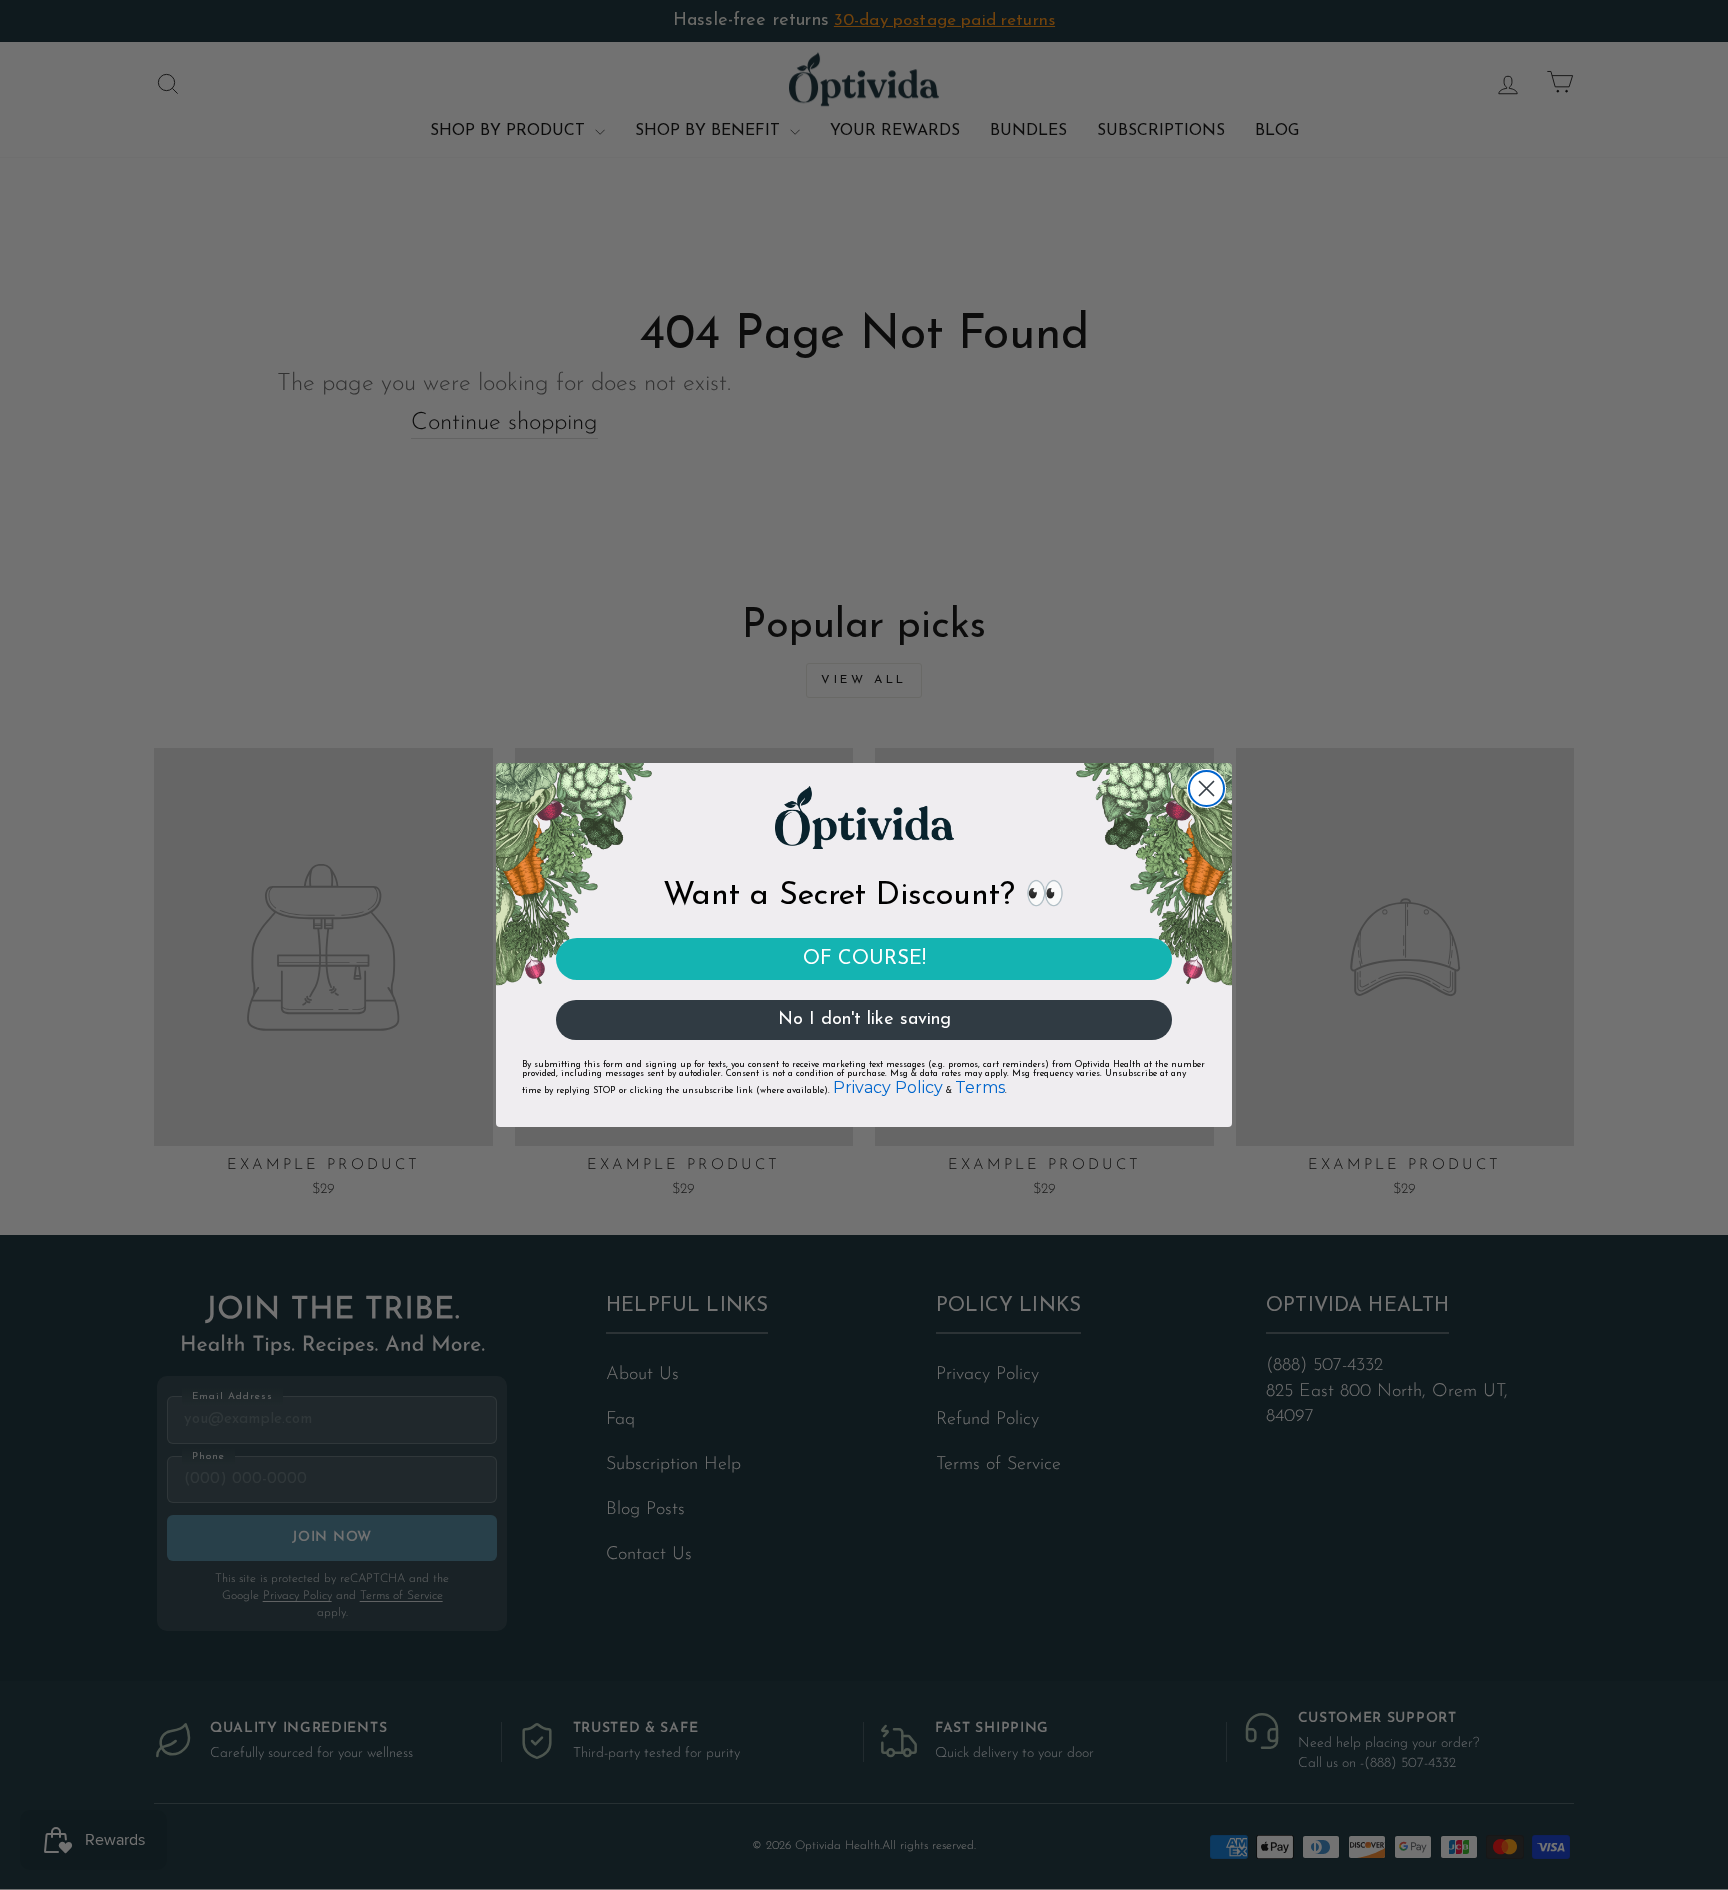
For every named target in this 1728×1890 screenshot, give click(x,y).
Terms (980, 1087)
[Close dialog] (1206, 788)
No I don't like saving (864, 1020)
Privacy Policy (888, 1087)
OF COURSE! (864, 959)
